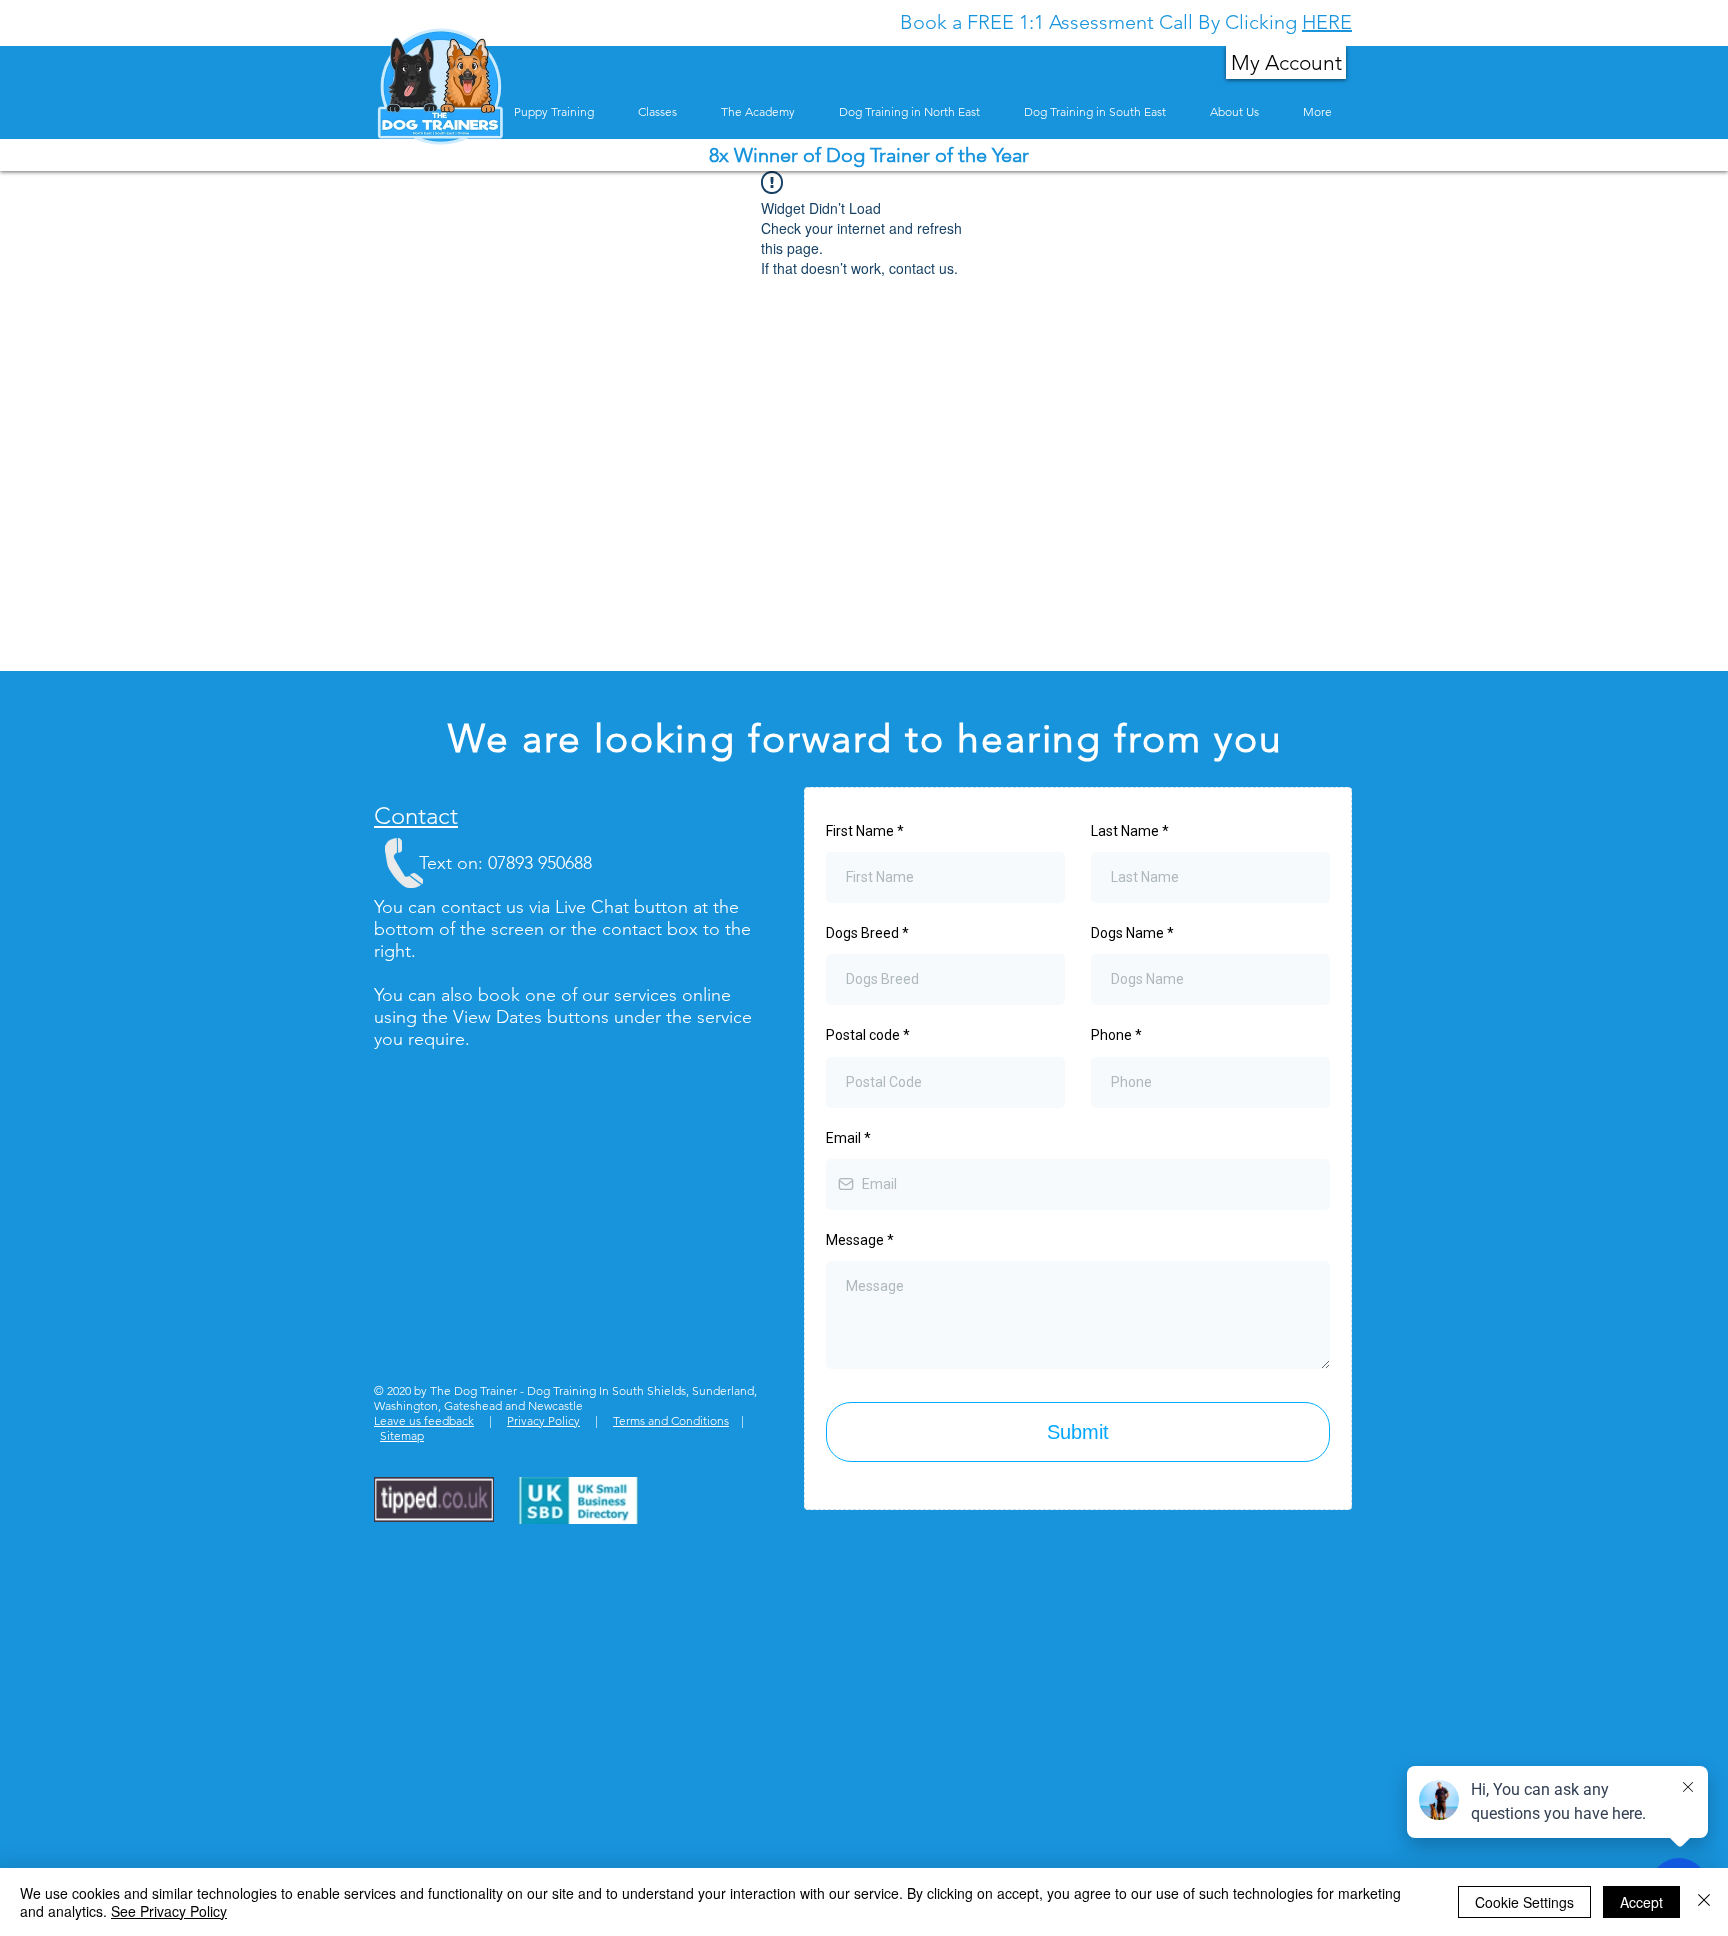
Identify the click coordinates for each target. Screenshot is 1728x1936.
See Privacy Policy (169, 1911)
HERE (1327, 22)
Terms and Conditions (671, 1420)
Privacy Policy (543, 1420)
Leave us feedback (424, 1420)
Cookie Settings (1524, 1902)
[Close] (1704, 1902)
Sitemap (402, 1435)
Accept (1641, 1902)
